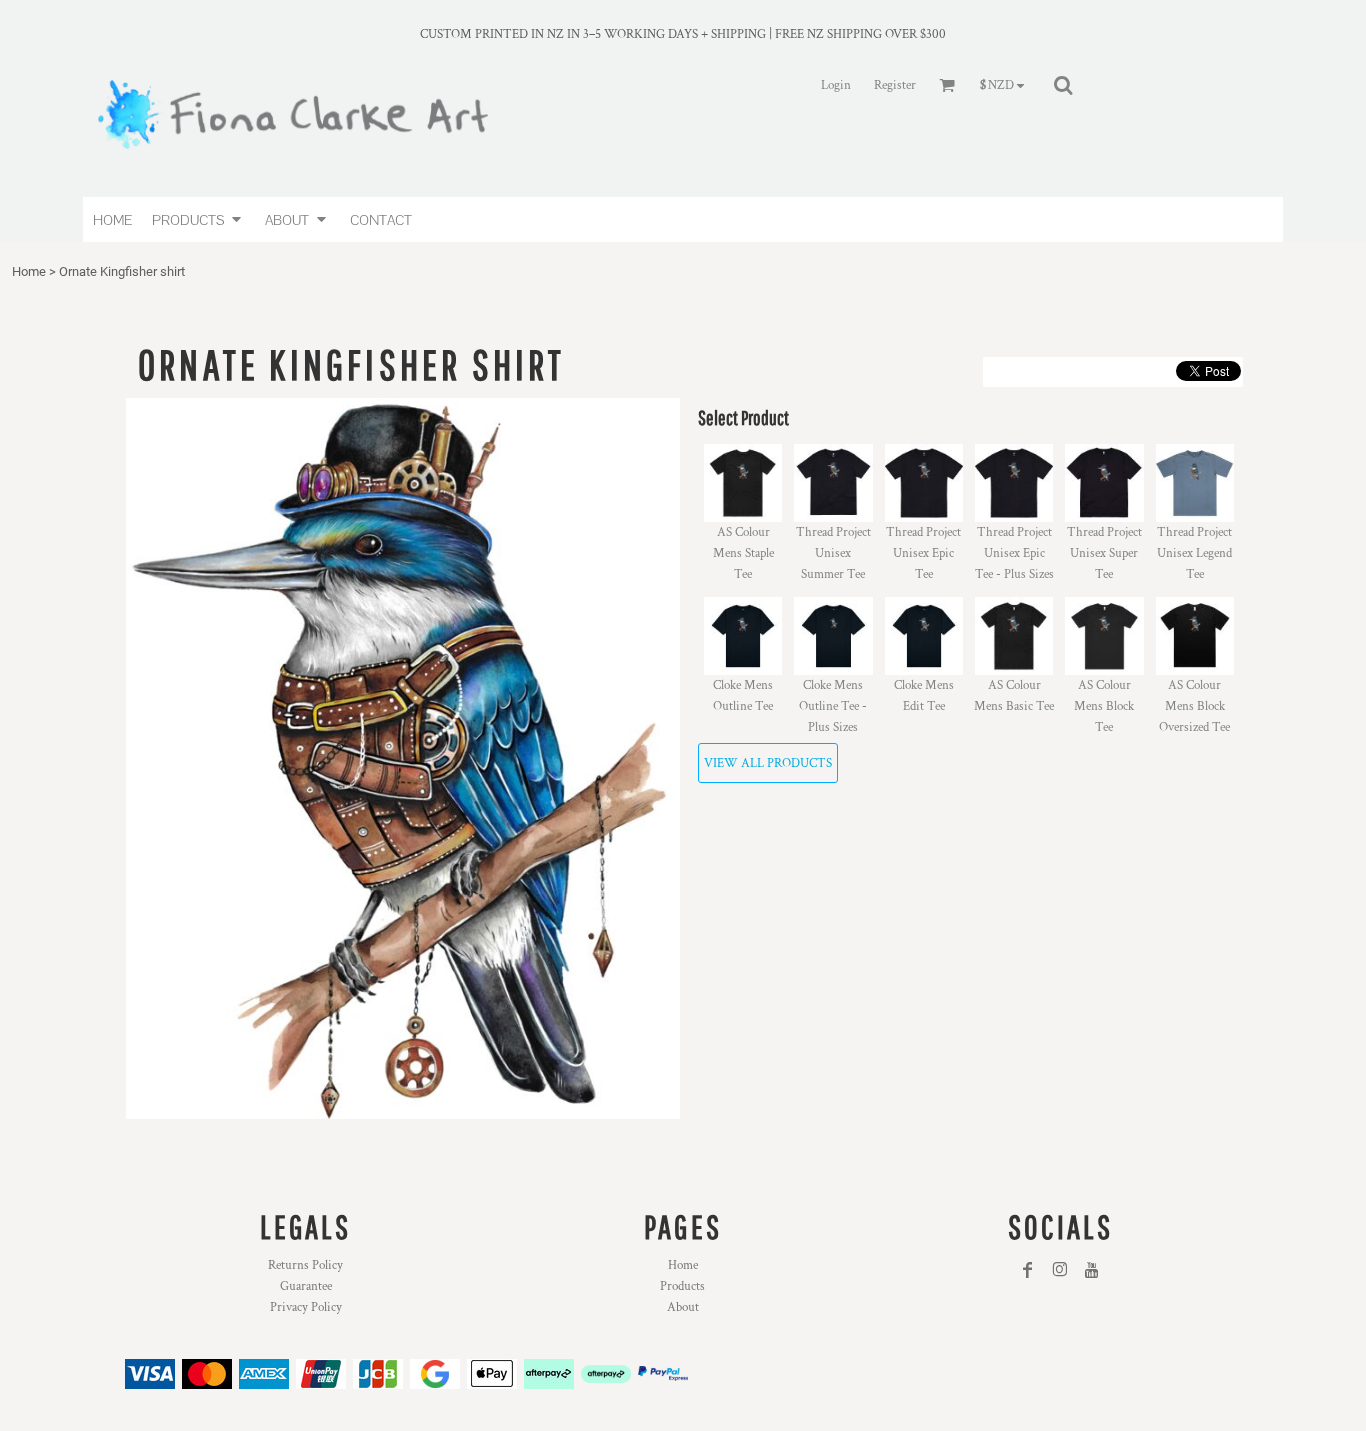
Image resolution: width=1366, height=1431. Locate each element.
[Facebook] (1028, 1270)
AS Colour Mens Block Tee (1104, 706)
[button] (198, 219)
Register (895, 85)
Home (29, 271)
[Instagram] (1060, 1270)
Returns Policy (305, 1265)
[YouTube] (1092, 1270)
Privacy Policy (306, 1307)
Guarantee (306, 1286)
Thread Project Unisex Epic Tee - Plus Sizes (1014, 553)
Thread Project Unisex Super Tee (1104, 553)
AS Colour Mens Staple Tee (743, 553)
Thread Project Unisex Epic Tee (923, 553)
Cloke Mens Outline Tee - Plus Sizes (833, 706)
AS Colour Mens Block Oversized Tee (1194, 706)
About (683, 1307)
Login (836, 85)
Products (682, 1286)
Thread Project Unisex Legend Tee (1194, 553)
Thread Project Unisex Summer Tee (833, 553)
